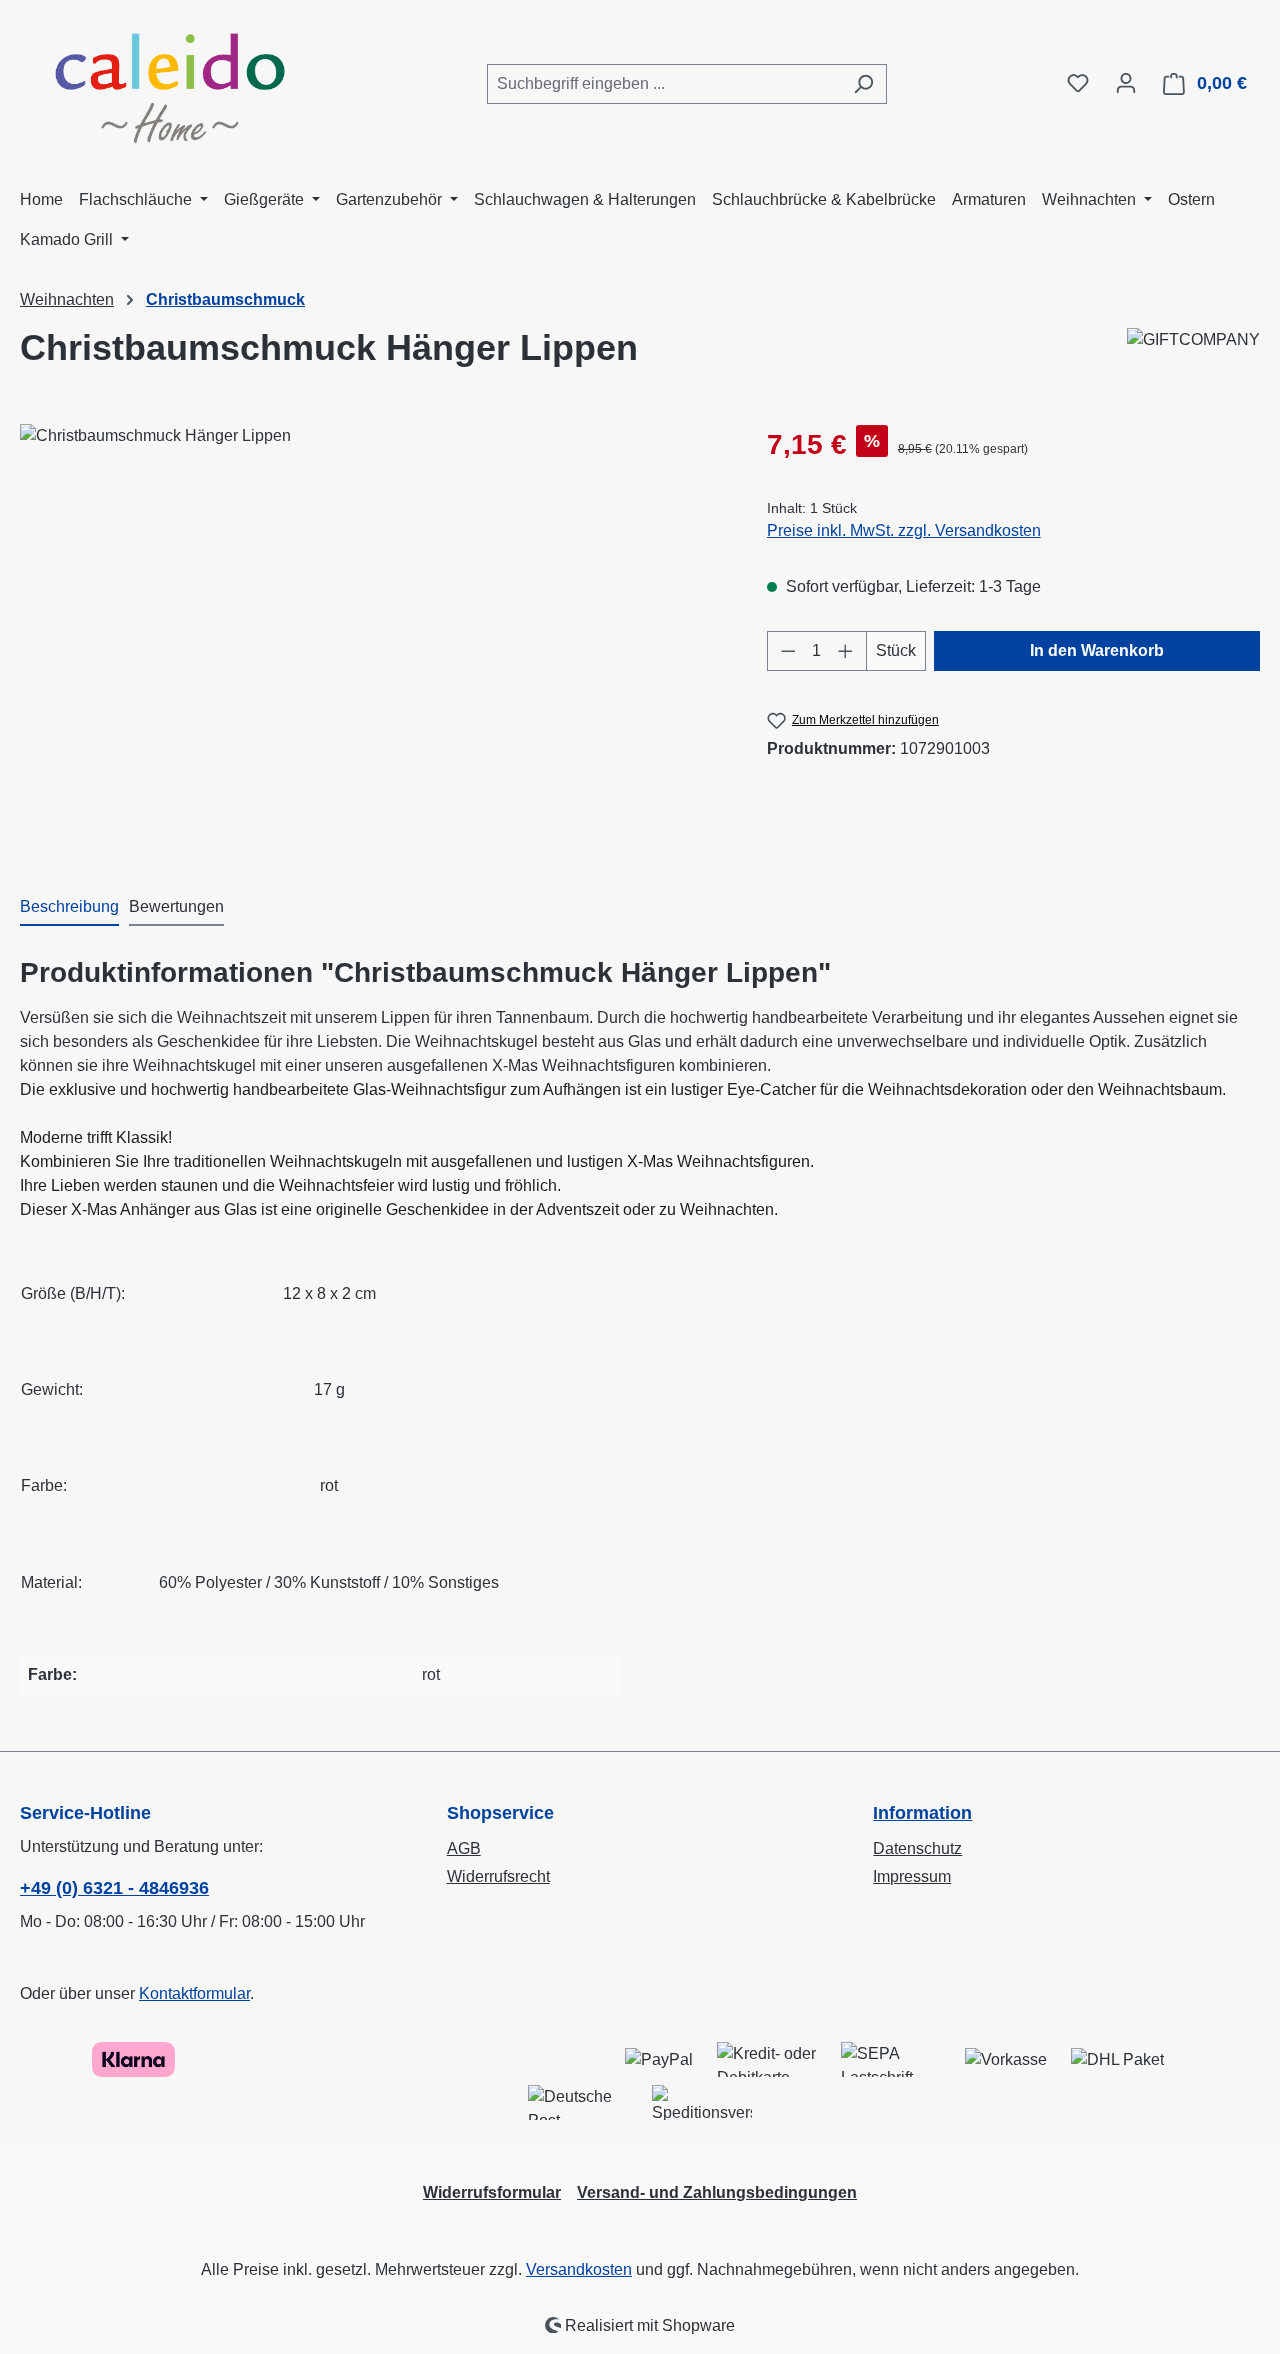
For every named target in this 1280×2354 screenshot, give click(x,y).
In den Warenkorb (1097, 650)
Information (922, 1813)
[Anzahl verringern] (788, 651)
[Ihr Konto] (1126, 83)
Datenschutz (917, 1848)
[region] (373, 639)
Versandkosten (579, 2269)
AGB (464, 1848)
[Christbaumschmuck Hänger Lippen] (373, 639)
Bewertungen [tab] (176, 906)
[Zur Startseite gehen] (170, 80)
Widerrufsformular (492, 2192)
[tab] (69, 908)
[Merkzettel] (1078, 83)
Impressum (912, 1876)
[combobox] (664, 84)
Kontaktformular (194, 1993)
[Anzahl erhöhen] (846, 651)
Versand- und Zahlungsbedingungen (717, 2192)
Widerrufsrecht (498, 1876)
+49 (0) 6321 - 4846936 (114, 1888)
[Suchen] (863, 84)
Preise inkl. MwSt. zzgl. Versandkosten (904, 530)
